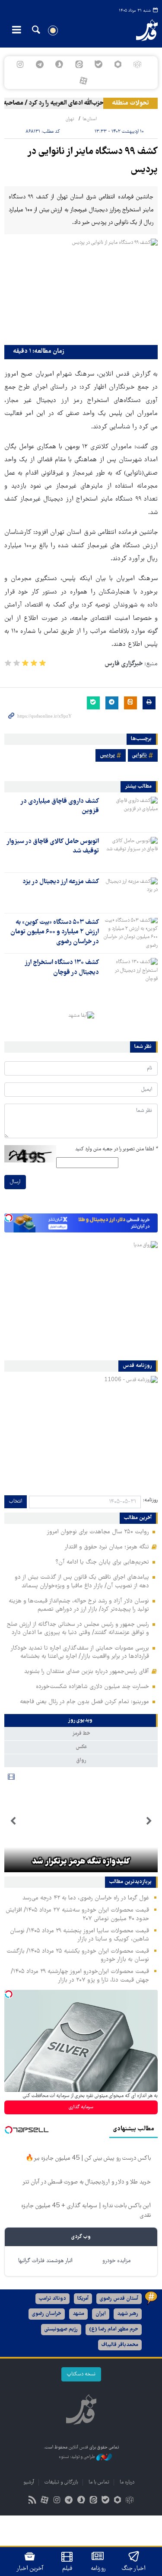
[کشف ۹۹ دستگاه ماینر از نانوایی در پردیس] (81, 290)
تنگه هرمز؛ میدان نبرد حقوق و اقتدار (107, 1547)
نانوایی (140, 755)
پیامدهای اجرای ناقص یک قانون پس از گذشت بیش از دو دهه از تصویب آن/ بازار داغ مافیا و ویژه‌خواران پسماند (82, 1582)
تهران (70, 119)
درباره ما (127, 2482)
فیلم (67, 2569)
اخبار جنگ (134, 2569)
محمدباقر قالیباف (120, 2345)
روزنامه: (150, 1500)
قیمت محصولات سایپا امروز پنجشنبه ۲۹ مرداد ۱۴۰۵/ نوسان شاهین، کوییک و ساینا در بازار (79, 1935)
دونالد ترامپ (52, 2299)
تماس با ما (99, 2482)
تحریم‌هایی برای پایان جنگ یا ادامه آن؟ (102, 1562)
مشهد (78, 2314)
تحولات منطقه (130, 103)
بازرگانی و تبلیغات (61, 2482)
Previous (149, 1821)
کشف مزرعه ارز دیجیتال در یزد (61, 882)
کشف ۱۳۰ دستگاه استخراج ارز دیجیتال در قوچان (62, 967)
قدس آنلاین (142, 30)
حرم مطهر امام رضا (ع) (114, 2329)
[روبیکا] (137, 64)
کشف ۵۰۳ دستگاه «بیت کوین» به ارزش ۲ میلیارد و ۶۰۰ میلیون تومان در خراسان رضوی (55, 932)
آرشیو (29, 2482)
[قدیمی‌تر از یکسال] (130, 812)
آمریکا (83, 2299)
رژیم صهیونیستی (61, 2329)
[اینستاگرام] (20, 64)
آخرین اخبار (30, 2569)
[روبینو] (118, 64)
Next (13, 1821)
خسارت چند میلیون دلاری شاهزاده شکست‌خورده (92, 1687)
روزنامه (98, 2569)
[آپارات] (83, 81)
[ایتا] (79, 64)
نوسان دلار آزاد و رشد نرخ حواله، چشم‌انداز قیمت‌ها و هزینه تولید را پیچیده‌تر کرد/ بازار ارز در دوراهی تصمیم (79, 1605)
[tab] (81, 1721)
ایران (101, 2314)
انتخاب (16, 1502)
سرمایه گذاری (81, 2107)
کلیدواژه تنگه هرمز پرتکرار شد (81, 1862)
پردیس (107, 755)
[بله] (98, 64)
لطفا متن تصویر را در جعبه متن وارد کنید (116, 1149)
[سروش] (59, 64)
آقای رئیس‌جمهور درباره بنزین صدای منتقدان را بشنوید (87, 1672)
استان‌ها (90, 119)
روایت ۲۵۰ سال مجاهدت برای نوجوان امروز (98, 1532)
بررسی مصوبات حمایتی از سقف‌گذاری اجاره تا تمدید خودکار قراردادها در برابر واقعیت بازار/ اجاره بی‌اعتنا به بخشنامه (80, 1652)
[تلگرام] (40, 64)
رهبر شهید (128, 2314)
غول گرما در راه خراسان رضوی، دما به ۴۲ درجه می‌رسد (86, 1898)
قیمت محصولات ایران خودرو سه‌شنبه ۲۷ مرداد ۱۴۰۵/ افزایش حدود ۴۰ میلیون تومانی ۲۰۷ (77, 1914)
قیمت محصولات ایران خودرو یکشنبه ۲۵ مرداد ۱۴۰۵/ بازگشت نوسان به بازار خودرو (78, 1955)
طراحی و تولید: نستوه (78, 2457)
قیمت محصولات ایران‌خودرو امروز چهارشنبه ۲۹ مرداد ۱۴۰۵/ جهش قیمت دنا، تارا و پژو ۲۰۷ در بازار (80, 1976)
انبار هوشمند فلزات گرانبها (45, 2261)
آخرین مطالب (138, 1518)
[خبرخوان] (32, 2501)
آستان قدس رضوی (119, 2299)
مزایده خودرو (116, 2261)
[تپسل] (9, 1218)
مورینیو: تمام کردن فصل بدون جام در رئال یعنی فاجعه (84, 1702)
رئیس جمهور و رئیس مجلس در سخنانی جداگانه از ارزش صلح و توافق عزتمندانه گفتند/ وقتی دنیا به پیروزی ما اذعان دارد (78, 1629)
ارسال (15, 1182)
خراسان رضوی (47, 2314)
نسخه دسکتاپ (81, 2374)
